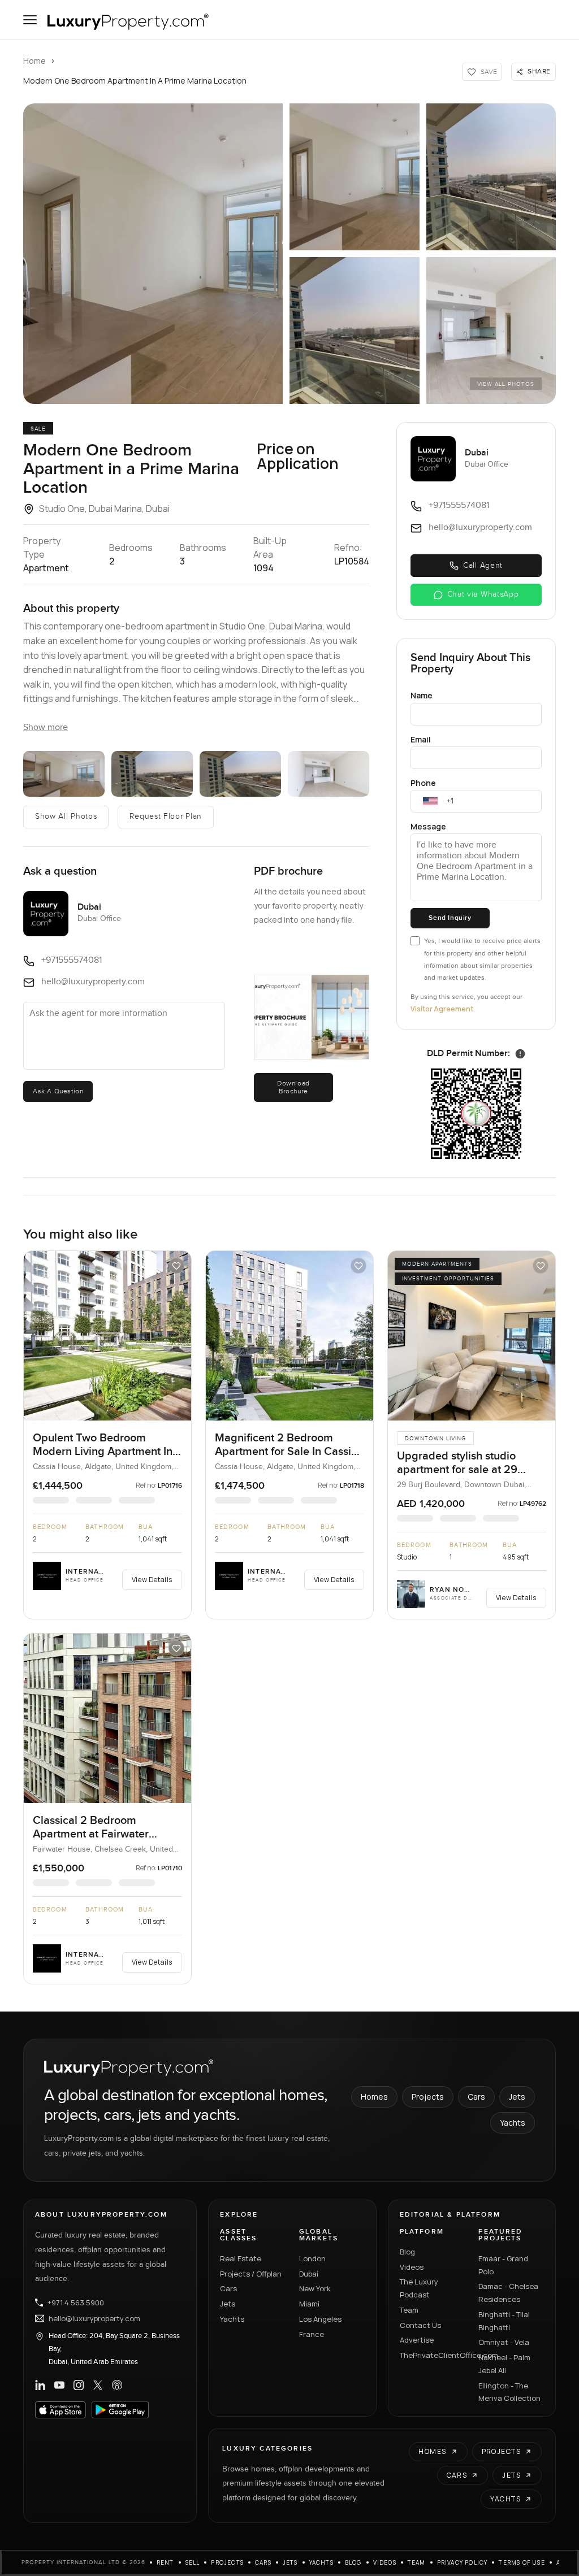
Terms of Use (522, 2562)
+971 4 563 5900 (76, 2303)
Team (409, 2310)
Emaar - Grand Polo (503, 2265)
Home (34, 61)
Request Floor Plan (166, 816)
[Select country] (430, 801)
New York (315, 2288)
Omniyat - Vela (504, 2342)
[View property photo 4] (355, 331)
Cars (476, 2097)
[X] (98, 2385)
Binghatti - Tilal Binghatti (504, 2321)
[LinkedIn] (40, 2385)
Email (421, 739)
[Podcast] (117, 2385)
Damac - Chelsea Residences (508, 2293)
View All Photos (506, 384)
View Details (152, 1580)
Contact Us (420, 2325)
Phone (423, 783)
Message (428, 826)
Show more (46, 727)
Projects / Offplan (251, 2274)
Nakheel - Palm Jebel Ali (504, 2364)
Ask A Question (58, 1091)
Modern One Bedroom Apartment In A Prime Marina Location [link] (135, 81)
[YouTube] (59, 2385)
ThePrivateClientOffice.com (433, 2355)
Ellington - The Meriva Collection (509, 2392)
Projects (428, 2097)
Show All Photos (66, 816)
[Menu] (30, 20)
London (312, 2258)
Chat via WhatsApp (483, 594)
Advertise (417, 2340)
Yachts (513, 2123)
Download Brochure (293, 1087)
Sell (193, 2562)
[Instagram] (79, 2385)
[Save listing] (176, 1266)
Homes (374, 2097)
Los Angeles (320, 2319)
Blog (407, 2252)
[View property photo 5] (491, 331)
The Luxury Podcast (419, 2288)
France (312, 2334)
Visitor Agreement (442, 1009)
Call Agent (483, 566)
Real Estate (241, 2258)
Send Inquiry (450, 918)
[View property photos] (153, 254)
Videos (412, 2267)
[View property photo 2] (355, 177)
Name (422, 695)
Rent (165, 2562)
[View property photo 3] (491, 177)
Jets (517, 2097)
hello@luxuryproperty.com (94, 2318)
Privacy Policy (463, 2562)
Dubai (309, 2274)
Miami (309, 2304)
